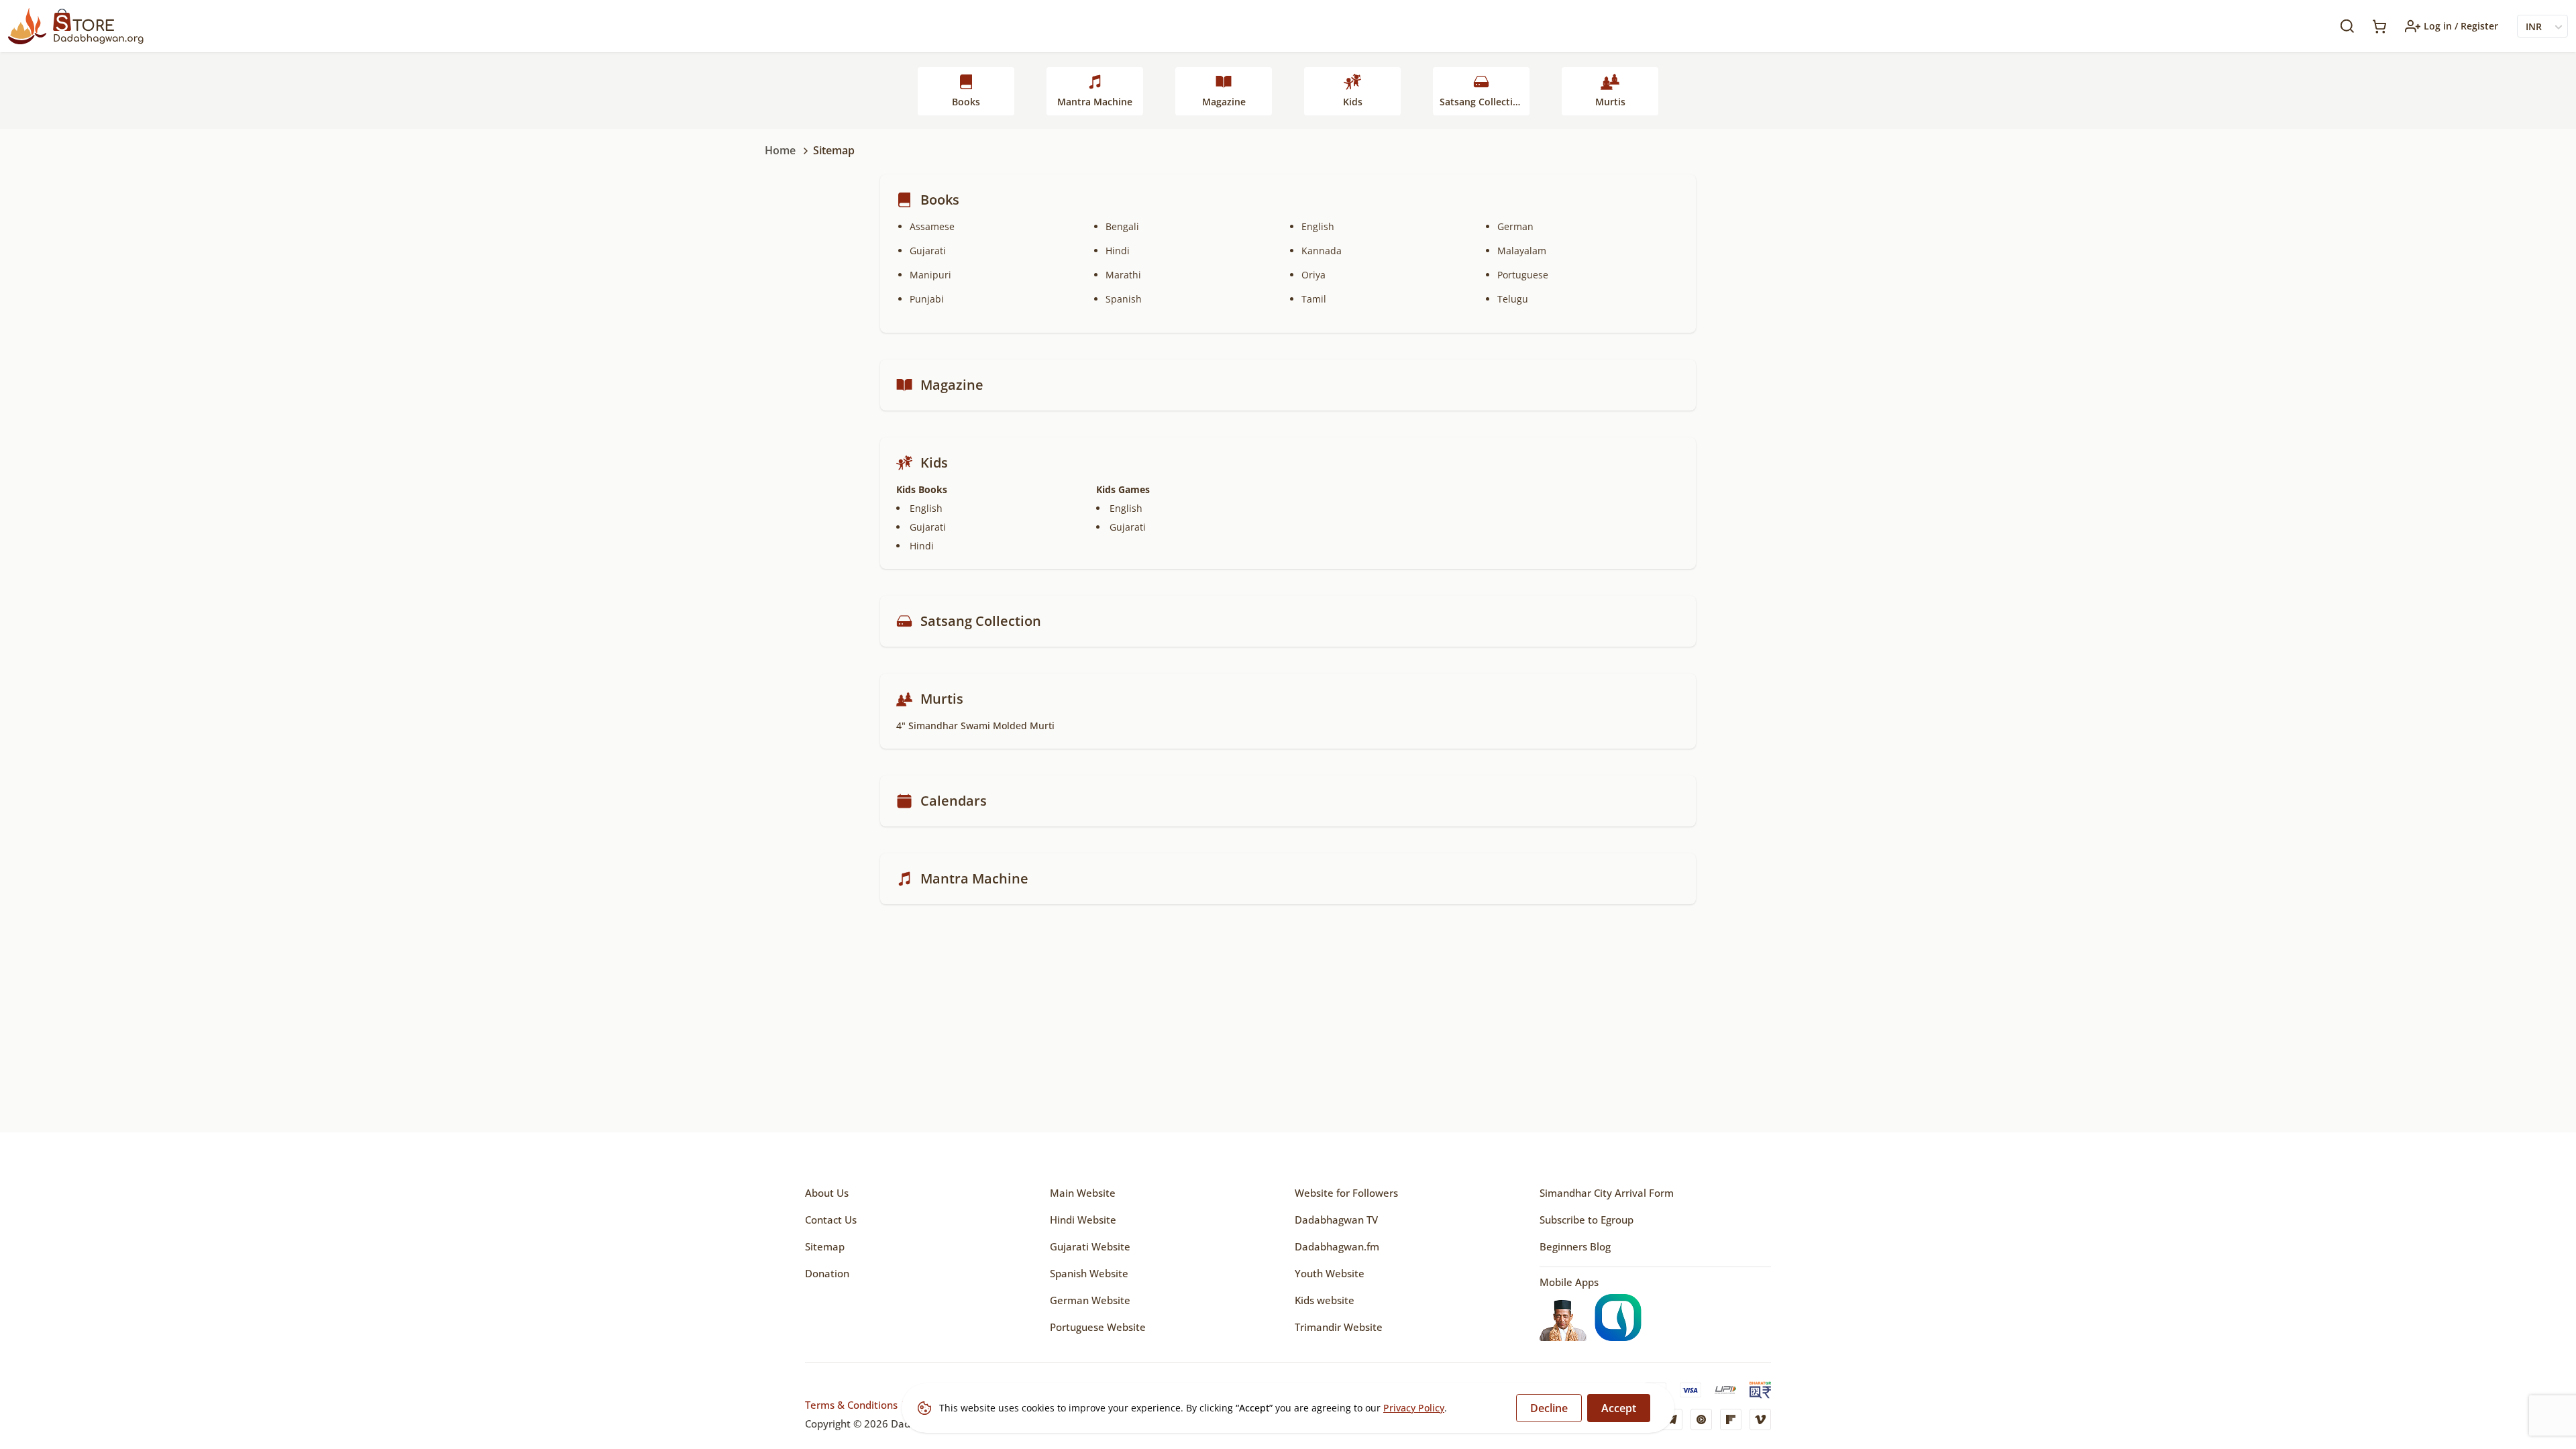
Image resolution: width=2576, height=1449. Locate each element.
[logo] (76, 26)
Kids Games (1123, 489)
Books (966, 102)
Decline (1549, 1408)
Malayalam (1522, 251)
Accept (1619, 1408)
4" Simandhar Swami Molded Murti (975, 726)
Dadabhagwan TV (1336, 1220)
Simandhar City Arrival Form (1607, 1193)
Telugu (1513, 299)
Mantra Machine (1095, 102)
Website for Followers (1346, 1193)
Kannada (1322, 251)
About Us (827, 1193)
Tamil (1314, 299)
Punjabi (927, 299)
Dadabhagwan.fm (1337, 1246)
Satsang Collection (1482, 102)
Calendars (954, 801)
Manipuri (930, 275)
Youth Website (1330, 1273)
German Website (1090, 1300)
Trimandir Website (1339, 1327)
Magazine (1224, 102)
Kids (1353, 102)
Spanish (1124, 299)
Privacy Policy (1414, 1408)
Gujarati (928, 251)
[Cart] (2379, 26)
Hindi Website (1083, 1220)
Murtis (1610, 102)
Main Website (1083, 1193)
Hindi (1118, 251)
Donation (827, 1273)
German (1515, 226)
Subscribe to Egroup (1587, 1220)
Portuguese (1523, 275)
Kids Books (922, 489)
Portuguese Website (1098, 1327)
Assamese (932, 226)
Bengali (1122, 226)
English (1318, 226)
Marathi (1123, 275)
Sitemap (825, 1246)
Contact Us (831, 1220)
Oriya (1313, 275)
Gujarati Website (1090, 1246)
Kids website (1325, 1300)
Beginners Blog (1575, 1246)
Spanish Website (1089, 1273)
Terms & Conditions (851, 1405)
